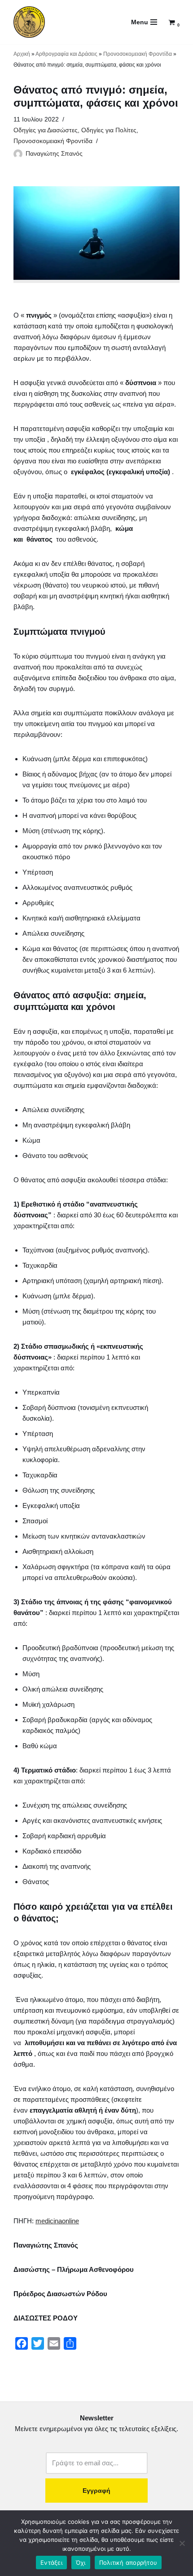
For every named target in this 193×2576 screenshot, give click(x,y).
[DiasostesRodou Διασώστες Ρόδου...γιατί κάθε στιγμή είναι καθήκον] (29, 22)
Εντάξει (51, 2563)
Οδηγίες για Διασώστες (46, 130)
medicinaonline (57, 2221)
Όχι (81, 2563)
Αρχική (22, 54)
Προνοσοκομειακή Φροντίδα (138, 54)
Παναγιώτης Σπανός (54, 154)
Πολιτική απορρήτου (128, 2563)
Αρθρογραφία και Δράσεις (66, 54)
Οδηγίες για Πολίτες (109, 130)
